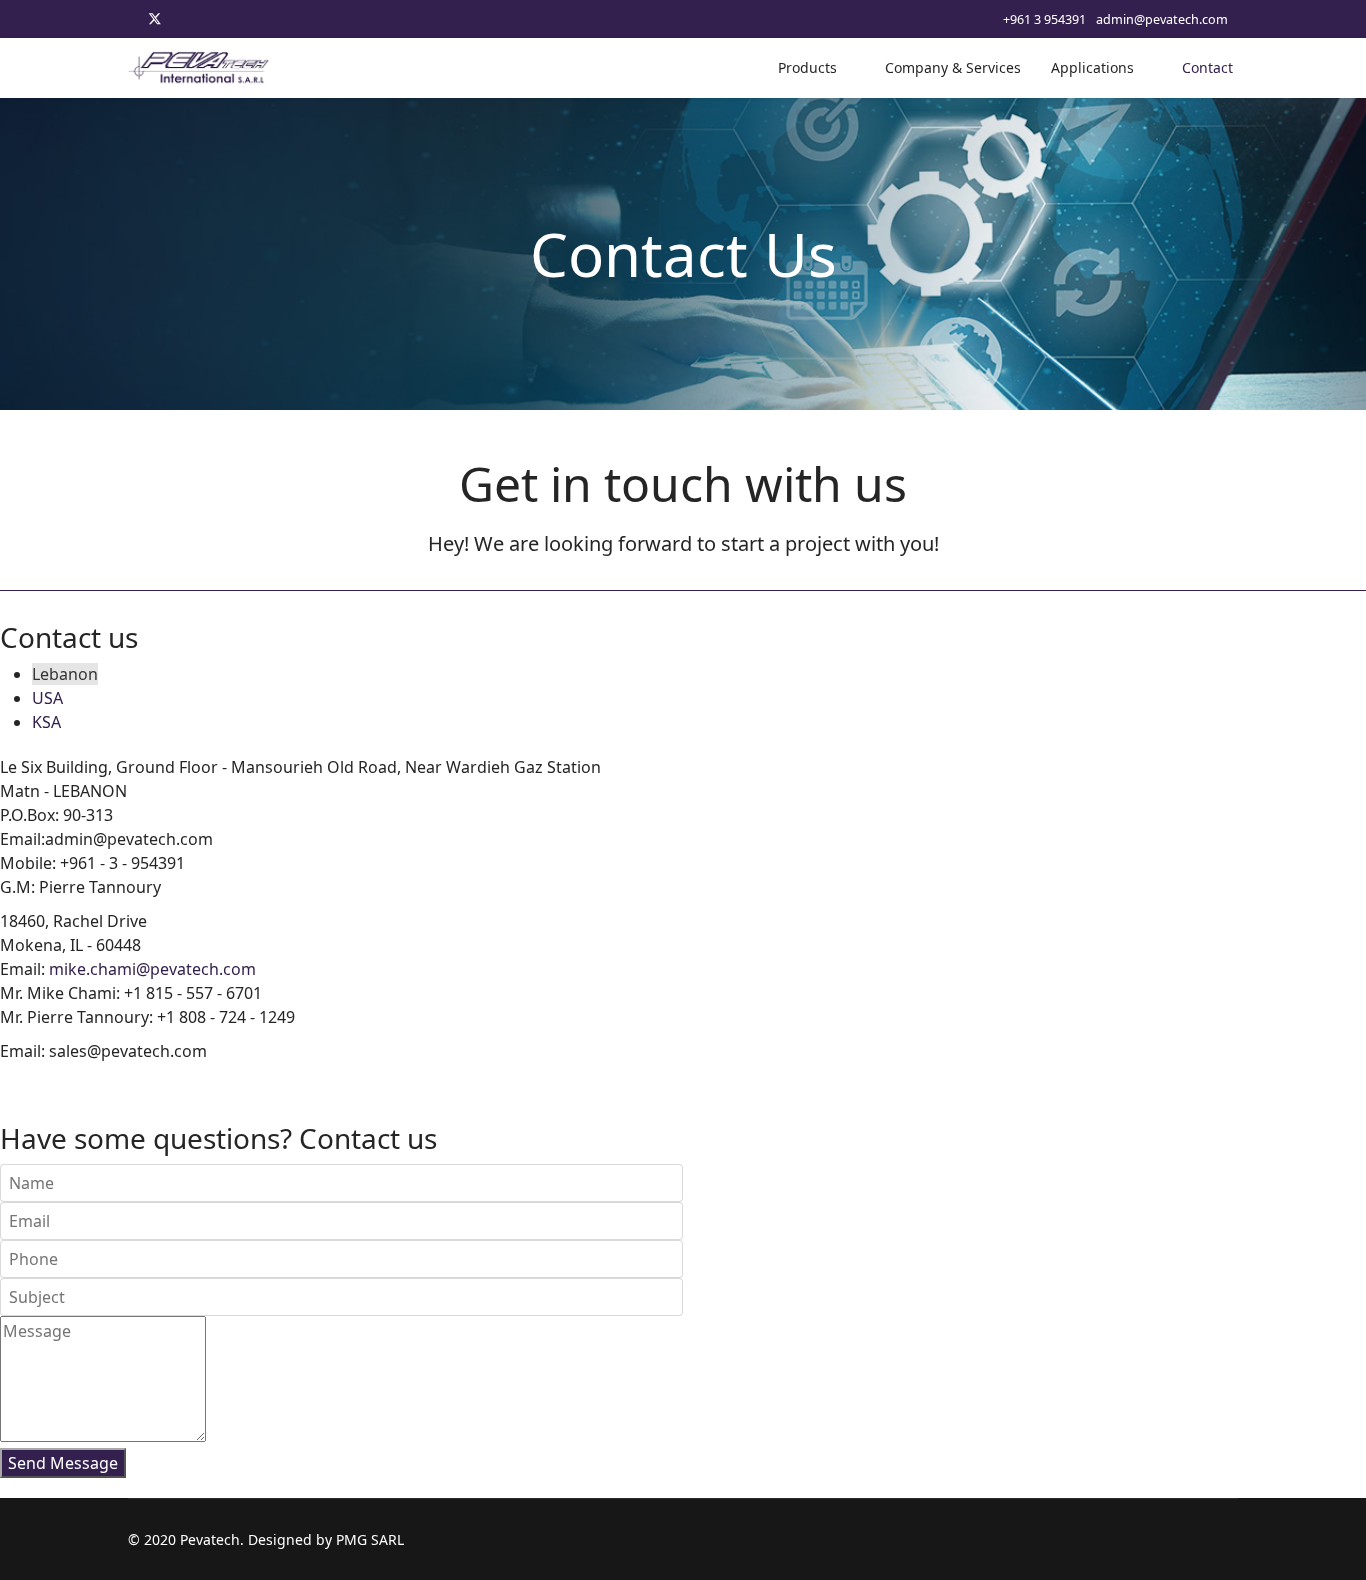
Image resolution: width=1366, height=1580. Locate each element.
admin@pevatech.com (1162, 19)
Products (807, 67)
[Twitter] (155, 18)
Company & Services (953, 67)
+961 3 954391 (1044, 19)
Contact (1207, 67)
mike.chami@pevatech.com (152, 969)
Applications (1092, 67)
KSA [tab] (46, 722)
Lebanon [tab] (65, 674)
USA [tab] (47, 698)
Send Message (63, 1463)
